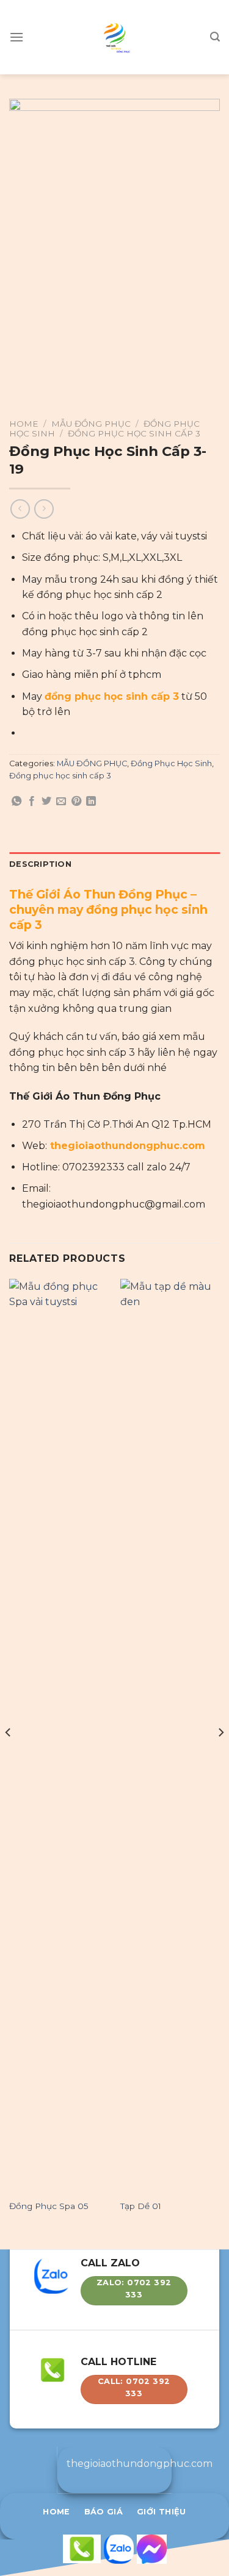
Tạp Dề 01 (141, 2206)
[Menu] (16, 37)
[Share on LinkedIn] (91, 802)
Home (24, 424)
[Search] (215, 37)
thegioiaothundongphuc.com (128, 1146)
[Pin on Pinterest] (76, 802)
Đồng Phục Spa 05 (49, 2206)
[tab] (114, 864)
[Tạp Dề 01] (170, 1736)
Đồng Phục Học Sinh (171, 763)
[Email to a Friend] (61, 802)
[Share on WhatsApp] (16, 802)
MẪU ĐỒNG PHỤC (91, 424)
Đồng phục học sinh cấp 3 (134, 433)
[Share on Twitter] (46, 802)
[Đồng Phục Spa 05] (59, 1736)
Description (40, 864)
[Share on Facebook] (32, 802)
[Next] (220, 1757)
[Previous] (9, 1757)
